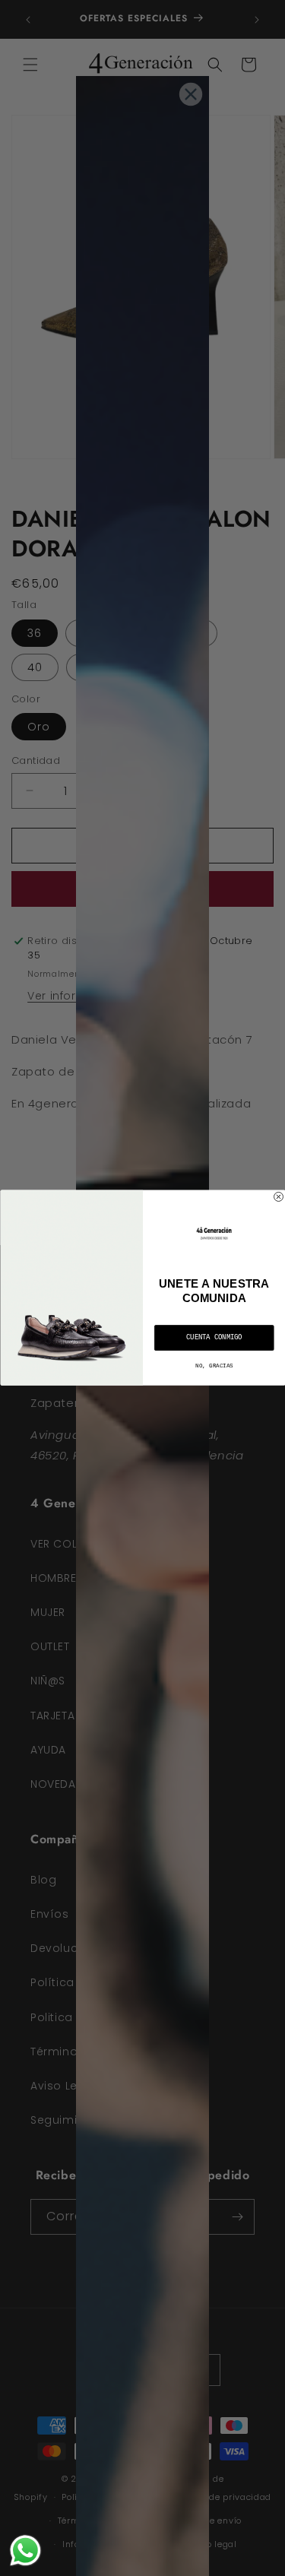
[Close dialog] (278, 1197)
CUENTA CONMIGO (214, 1338)
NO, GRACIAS (214, 1366)
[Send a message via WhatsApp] (25, 2551)
